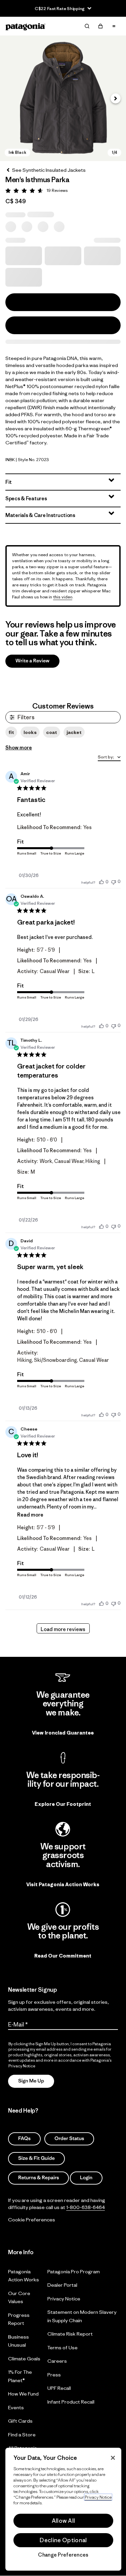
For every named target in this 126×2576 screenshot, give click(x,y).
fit (11, 732)
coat (52, 732)
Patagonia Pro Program (74, 2271)
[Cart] (100, 26)
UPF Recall (59, 2388)
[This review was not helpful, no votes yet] (114, 881)
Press (54, 2374)
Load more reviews (63, 1629)
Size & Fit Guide (36, 2158)
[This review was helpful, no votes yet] (101, 882)
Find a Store (22, 2434)
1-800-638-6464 (86, 2207)
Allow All (64, 2521)
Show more (19, 748)
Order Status (69, 2139)
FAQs (24, 2139)
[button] (63, 98)
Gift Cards (20, 2421)
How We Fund (23, 2394)
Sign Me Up (31, 2081)
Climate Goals (24, 2358)
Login (86, 2178)
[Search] (87, 26)
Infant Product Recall (71, 2401)
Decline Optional (63, 2540)
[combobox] (109, 758)
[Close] (113, 2458)
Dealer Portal (62, 2285)
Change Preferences (63, 2555)
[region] (63, 2509)
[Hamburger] (114, 26)
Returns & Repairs (38, 2178)
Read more (30, 1515)
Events (16, 2407)
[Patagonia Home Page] (26, 26)
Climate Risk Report (70, 2334)
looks (30, 732)
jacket (74, 732)
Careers (57, 2361)
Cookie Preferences (32, 2220)
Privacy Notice (64, 2298)
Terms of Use (62, 2347)
